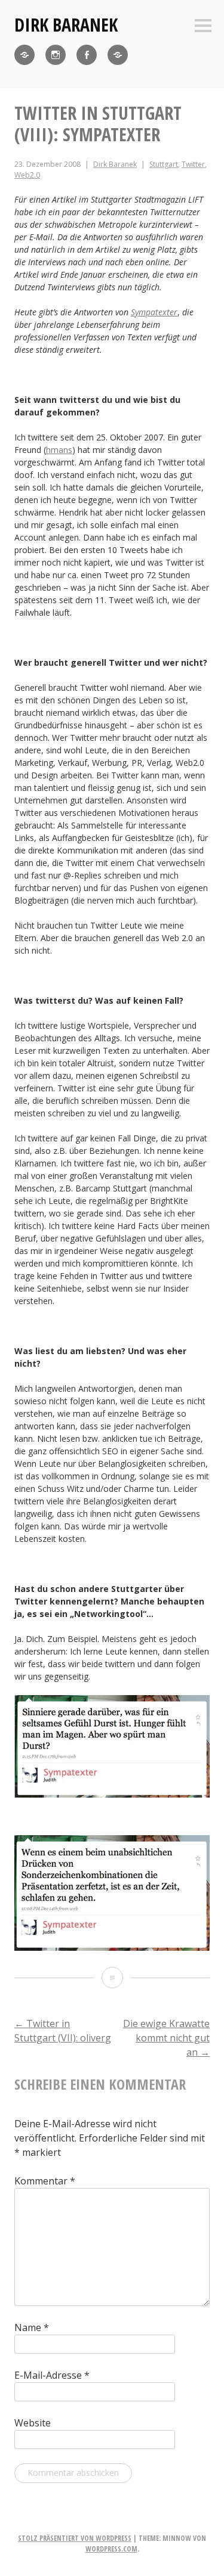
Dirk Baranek (66, 25)
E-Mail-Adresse (52, 2375)
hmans (59, 450)
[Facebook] (87, 55)
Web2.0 (27, 175)
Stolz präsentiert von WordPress (75, 2538)
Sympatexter (154, 312)
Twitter (193, 164)
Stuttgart (164, 164)
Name (32, 2327)
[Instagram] (56, 55)
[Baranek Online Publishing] (118, 55)
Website (33, 2423)
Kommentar (45, 2181)
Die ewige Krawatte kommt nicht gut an (166, 2038)
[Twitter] (24, 55)
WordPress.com (111, 2549)
